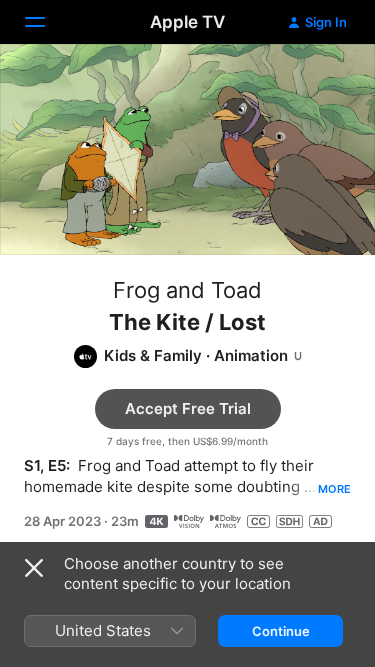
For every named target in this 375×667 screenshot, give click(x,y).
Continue (281, 631)
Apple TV (187, 22)
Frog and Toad (187, 290)
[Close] (34, 568)
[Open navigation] (47, 22)
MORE (334, 489)
